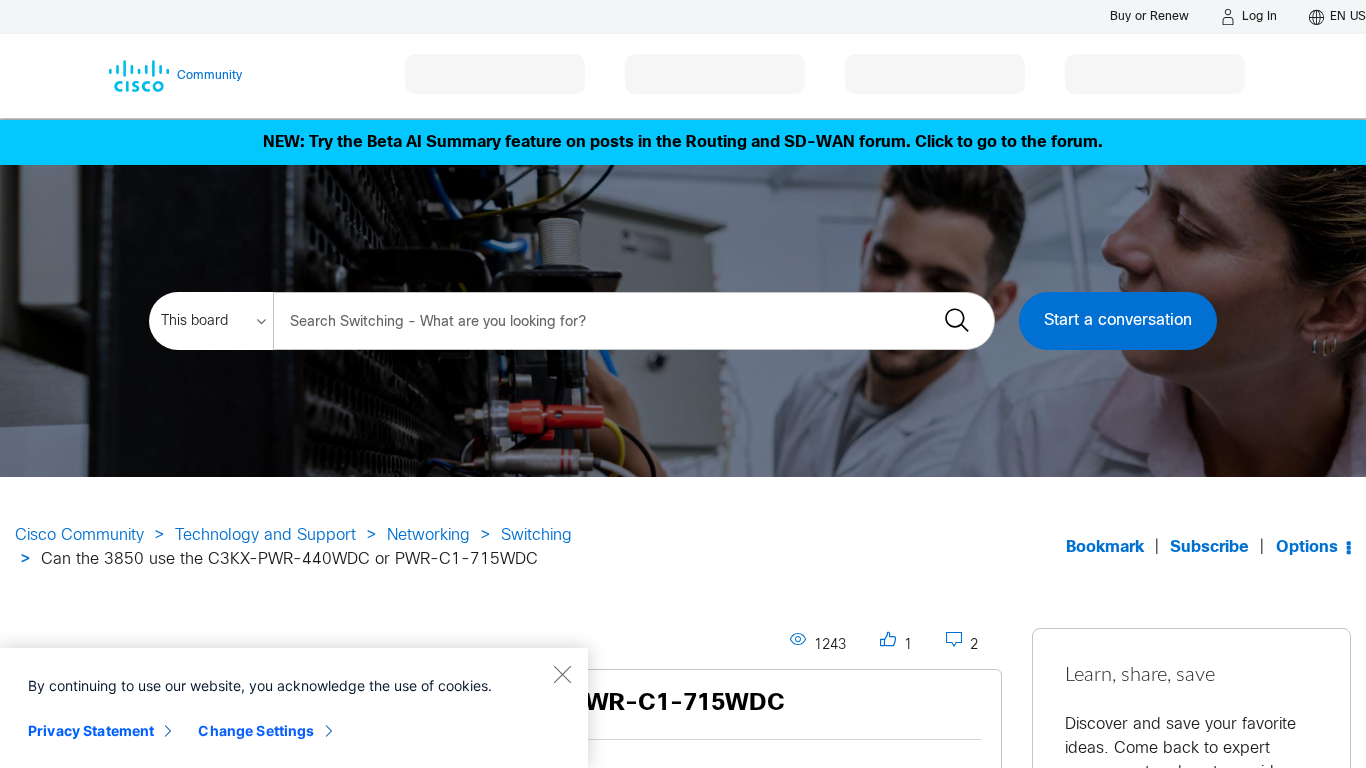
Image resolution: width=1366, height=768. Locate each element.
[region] (294, 708)
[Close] (562, 674)
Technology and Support (265, 535)
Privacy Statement (91, 730)
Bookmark (1105, 547)
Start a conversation (1118, 320)
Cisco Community (79, 535)
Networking (428, 535)
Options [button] (1307, 547)
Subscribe (1209, 547)
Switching (536, 535)
